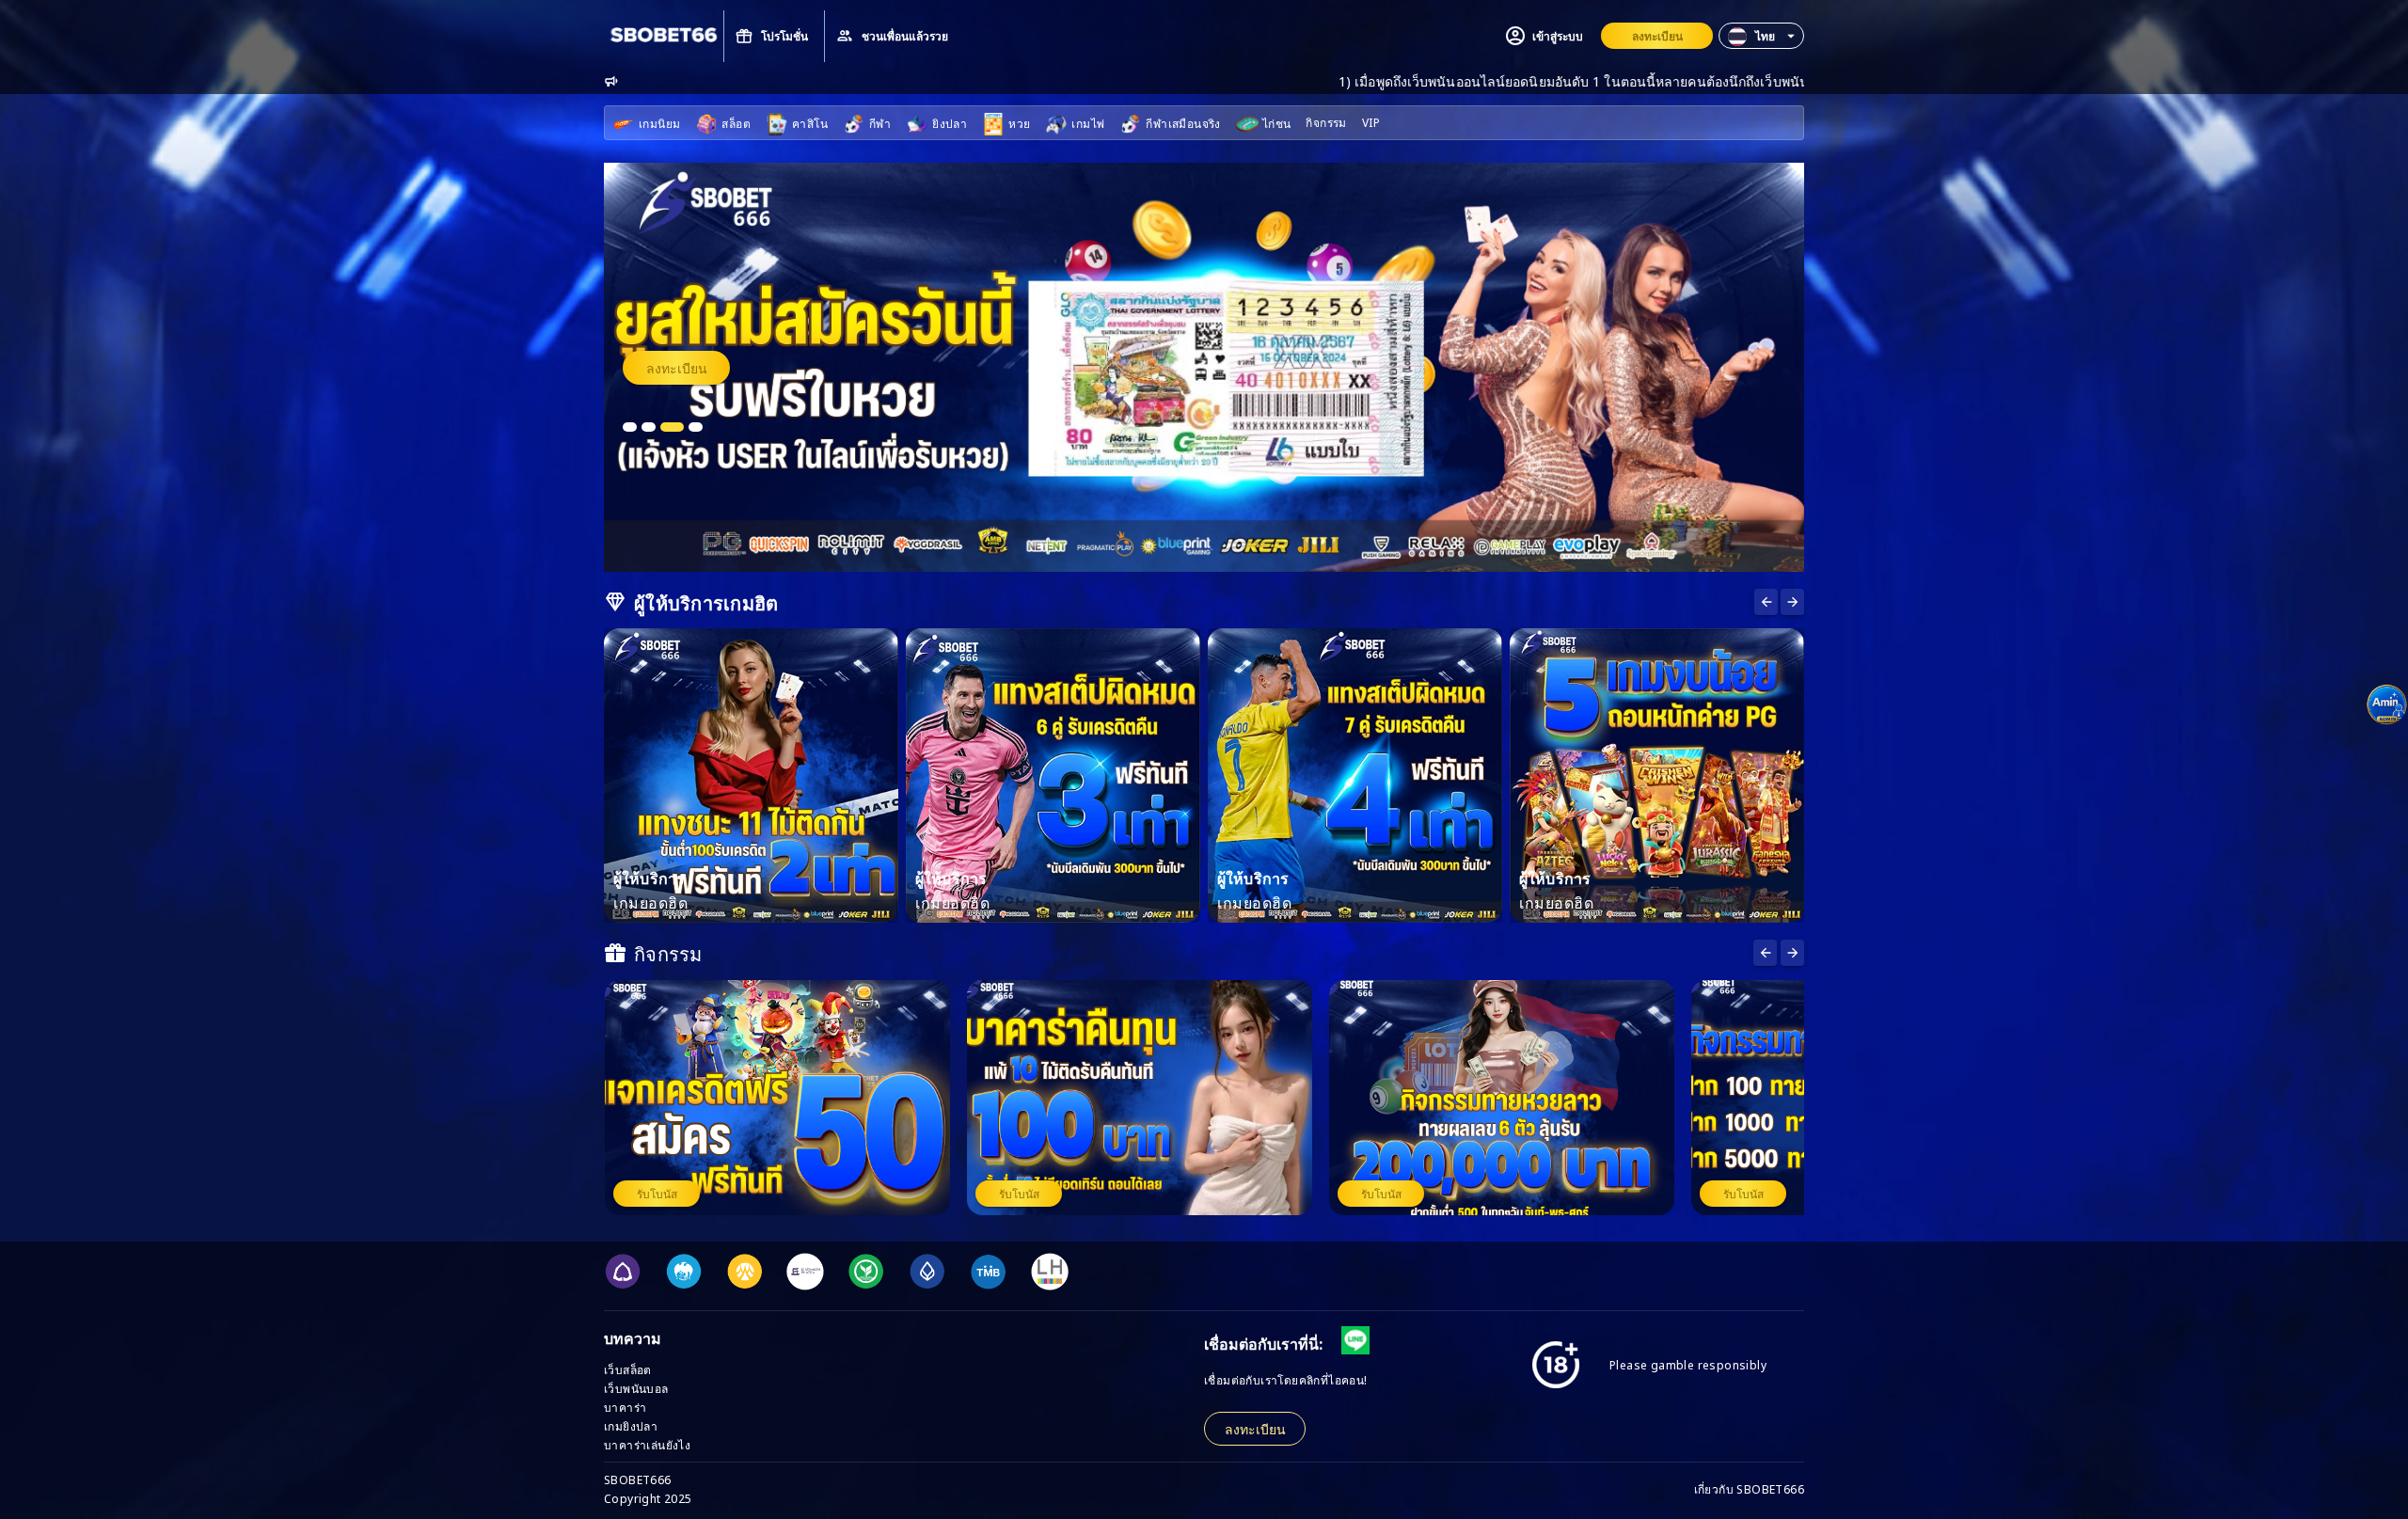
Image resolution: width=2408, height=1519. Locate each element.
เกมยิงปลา (631, 1425)
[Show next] (1766, 602)
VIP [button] (1371, 122)
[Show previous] (1792, 602)
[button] (1761, 36)
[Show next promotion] (1765, 953)
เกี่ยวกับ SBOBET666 (1749, 1488)
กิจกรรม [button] (1326, 122)
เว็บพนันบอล (636, 1388)
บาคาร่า (625, 1407)
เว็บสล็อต (628, 1369)
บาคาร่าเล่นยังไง (647, 1444)
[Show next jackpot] (1792, 953)
